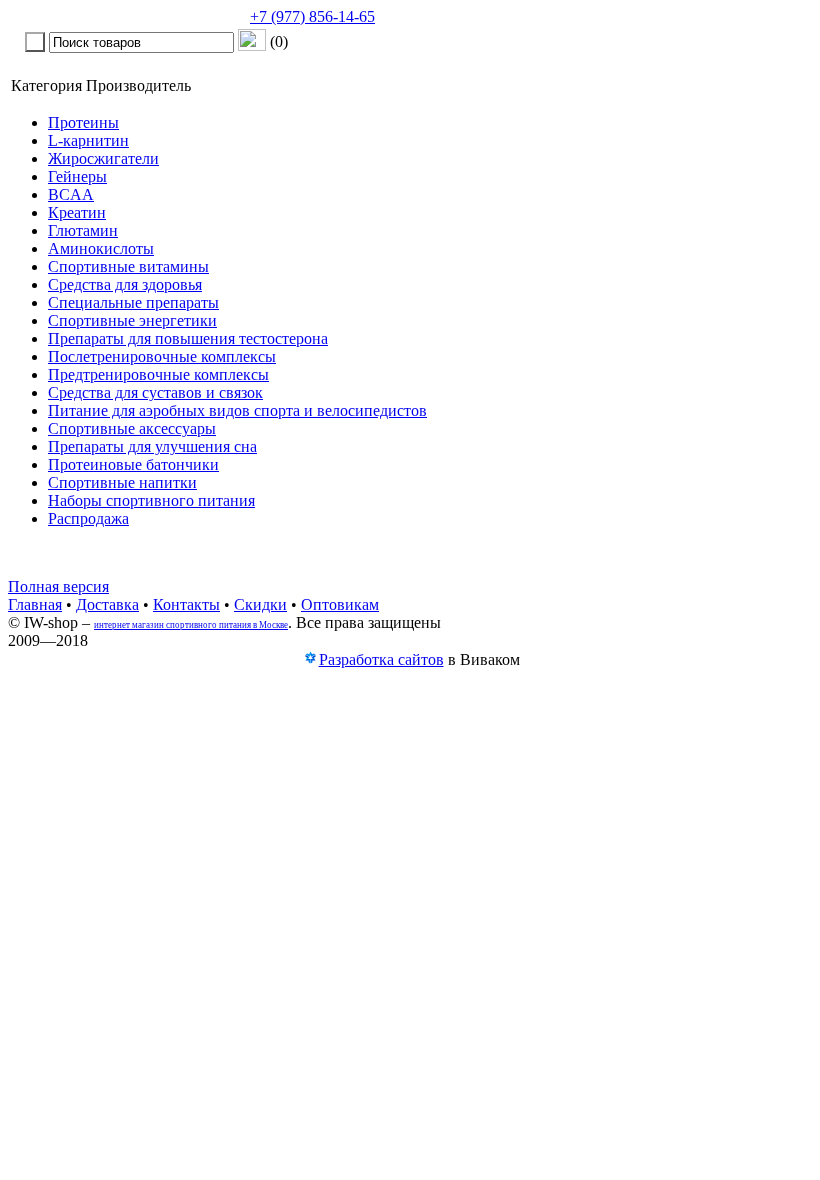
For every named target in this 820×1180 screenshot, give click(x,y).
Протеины (83, 122)
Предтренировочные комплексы (158, 374)
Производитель (138, 85)
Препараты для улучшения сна (152, 446)
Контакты (186, 604)
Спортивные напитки (122, 482)
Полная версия (58, 586)
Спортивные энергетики (132, 320)
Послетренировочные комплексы (162, 356)
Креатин (77, 212)
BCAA (71, 194)
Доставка (107, 604)
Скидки (260, 604)
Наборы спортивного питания (151, 500)
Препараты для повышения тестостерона (188, 338)
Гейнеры (77, 176)
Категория (46, 85)
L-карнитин (88, 140)
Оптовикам (340, 604)
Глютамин (83, 230)
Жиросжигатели (103, 158)
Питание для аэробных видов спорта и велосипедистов (237, 410)
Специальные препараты (133, 302)
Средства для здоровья (125, 284)
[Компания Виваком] (310, 660)
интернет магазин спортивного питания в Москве (191, 625)
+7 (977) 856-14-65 (312, 16)
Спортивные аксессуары (132, 428)
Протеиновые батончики (133, 464)
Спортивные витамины (128, 266)
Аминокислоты (101, 248)
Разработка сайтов (381, 659)
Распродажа (88, 518)
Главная (35, 604)
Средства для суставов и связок (155, 392)
